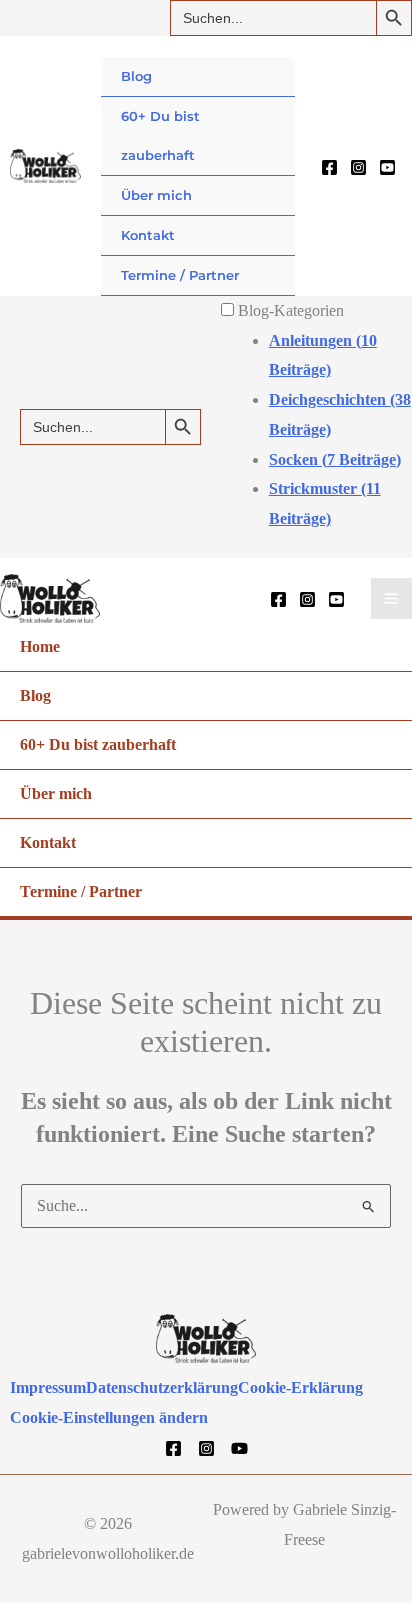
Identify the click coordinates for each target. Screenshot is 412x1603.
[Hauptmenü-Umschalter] (391, 598)
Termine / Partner (180, 275)
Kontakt (148, 235)
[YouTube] (387, 167)
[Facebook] (329, 167)
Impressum (48, 1387)
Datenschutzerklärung (162, 1387)
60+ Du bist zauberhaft (160, 135)
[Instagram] (358, 167)
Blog (136, 76)
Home (40, 646)
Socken (335, 459)
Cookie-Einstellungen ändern (109, 1417)
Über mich (156, 195)
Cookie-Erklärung (300, 1387)
